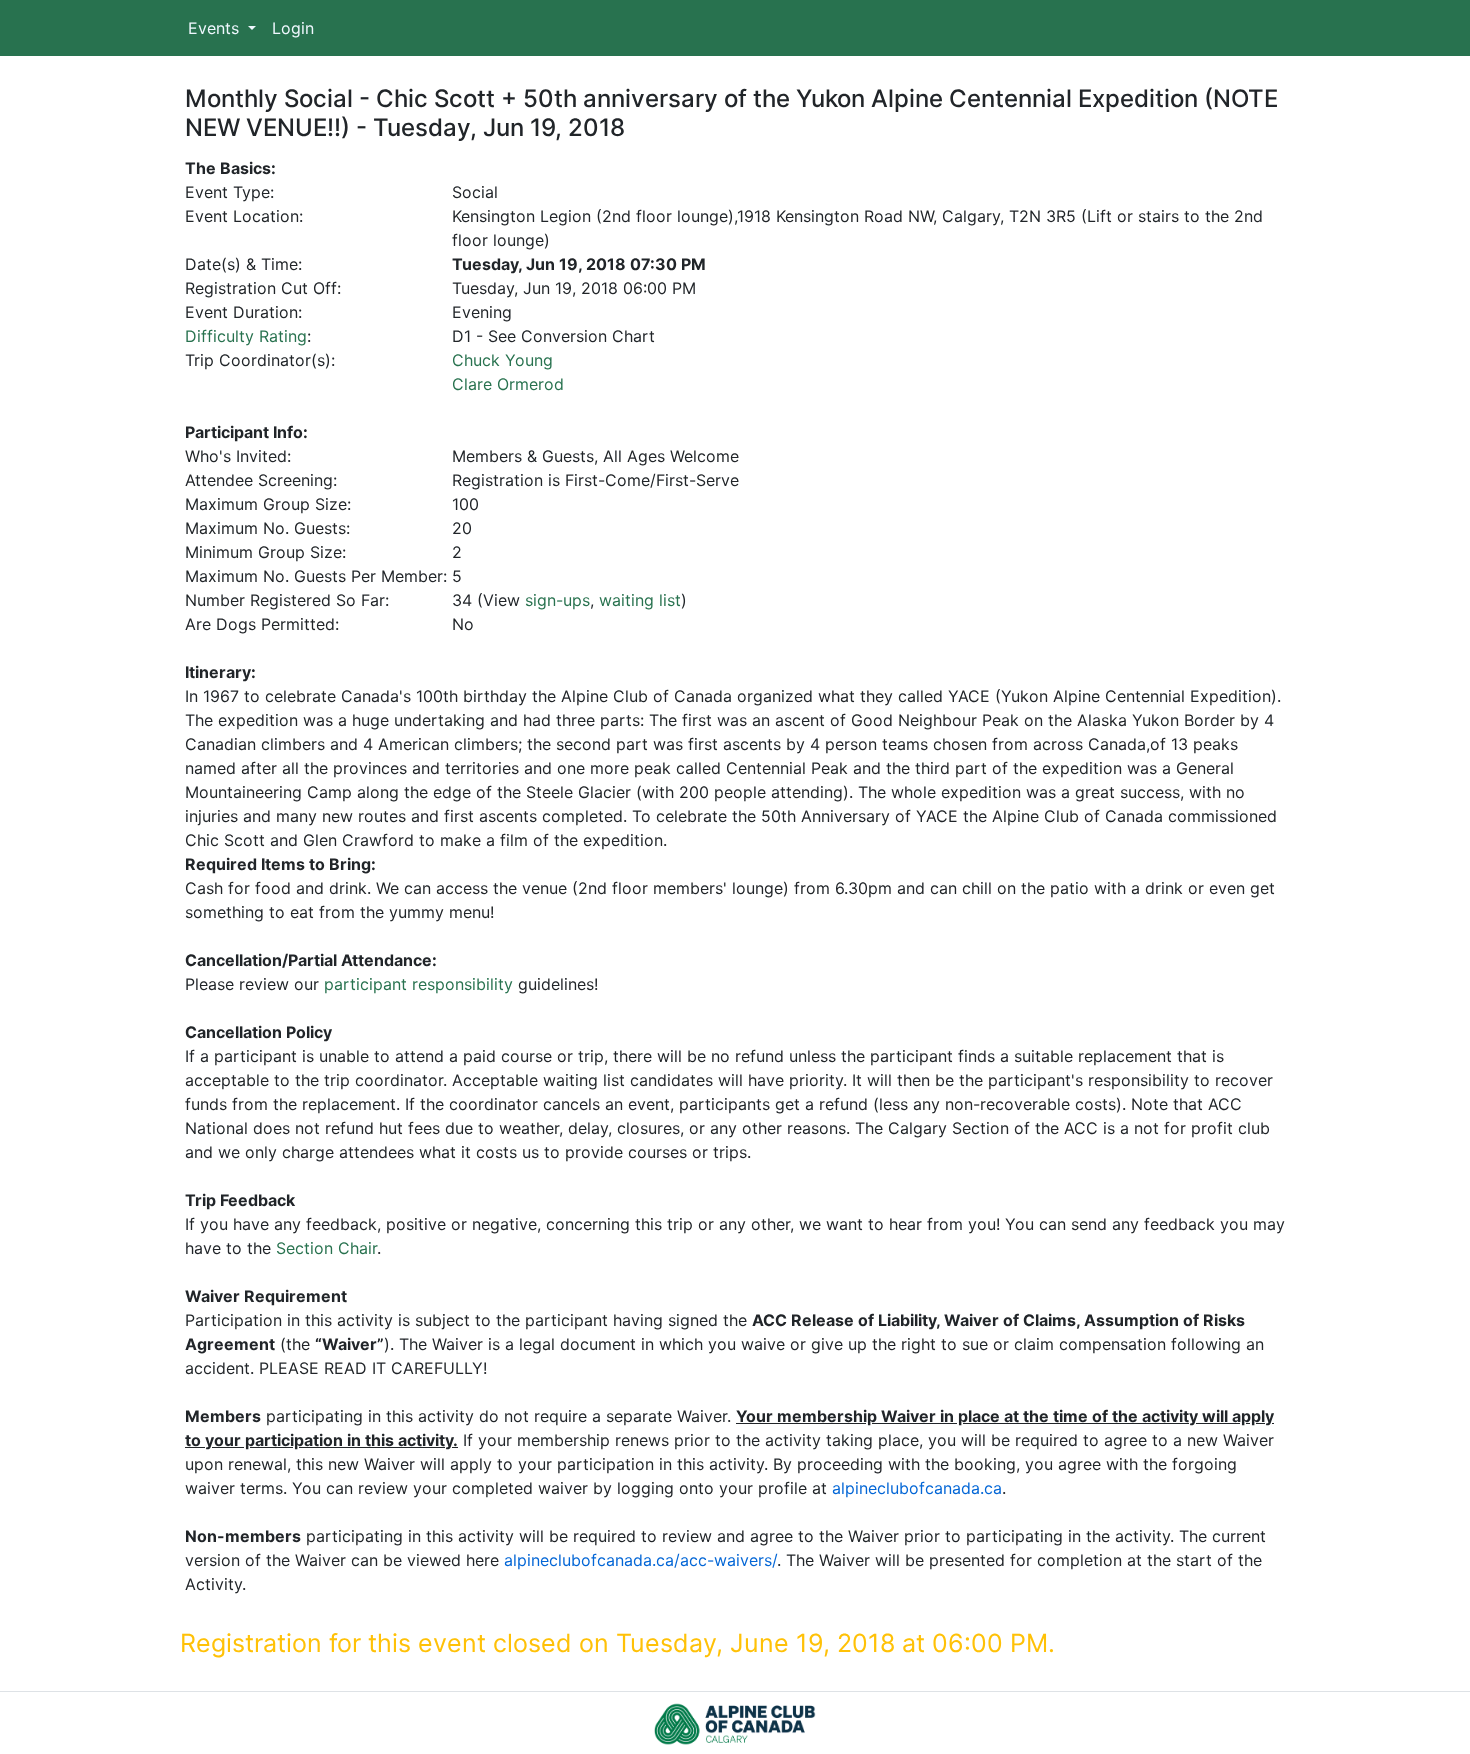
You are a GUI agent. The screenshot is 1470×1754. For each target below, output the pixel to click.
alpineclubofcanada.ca (917, 1488)
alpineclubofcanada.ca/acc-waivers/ (640, 1560)
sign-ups (557, 600)
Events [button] (216, 28)
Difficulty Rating (246, 336)
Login (293, 28)
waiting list (640, 600)
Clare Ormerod (508, 384)
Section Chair (326, 1248)
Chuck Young (502, 360)
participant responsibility (418, 984)
